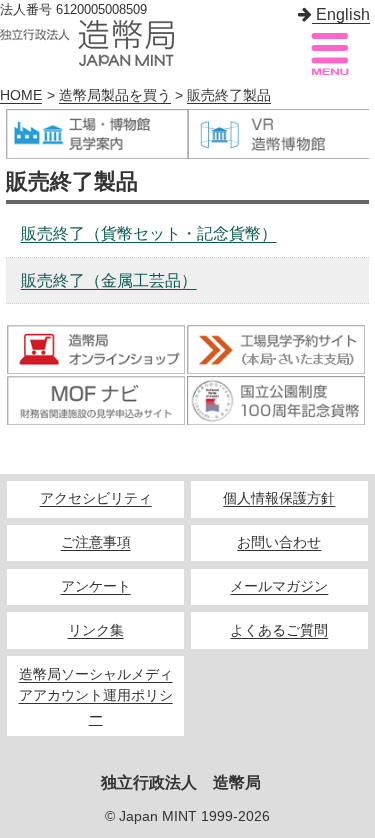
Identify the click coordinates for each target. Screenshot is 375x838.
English (341, 14)
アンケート (96, 586)
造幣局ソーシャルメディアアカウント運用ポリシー (96, 696)
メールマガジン (279, 586)
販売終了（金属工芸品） (109, 280)
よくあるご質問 (279, 630)
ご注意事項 (96, 542)
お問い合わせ (279, 542)
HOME (21, 95)
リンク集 (96, 630)
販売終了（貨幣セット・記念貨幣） (149, 233)
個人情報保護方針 (279, 498)
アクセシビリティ (96, 498)
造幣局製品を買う (115, 95)
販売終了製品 (229, 95)
